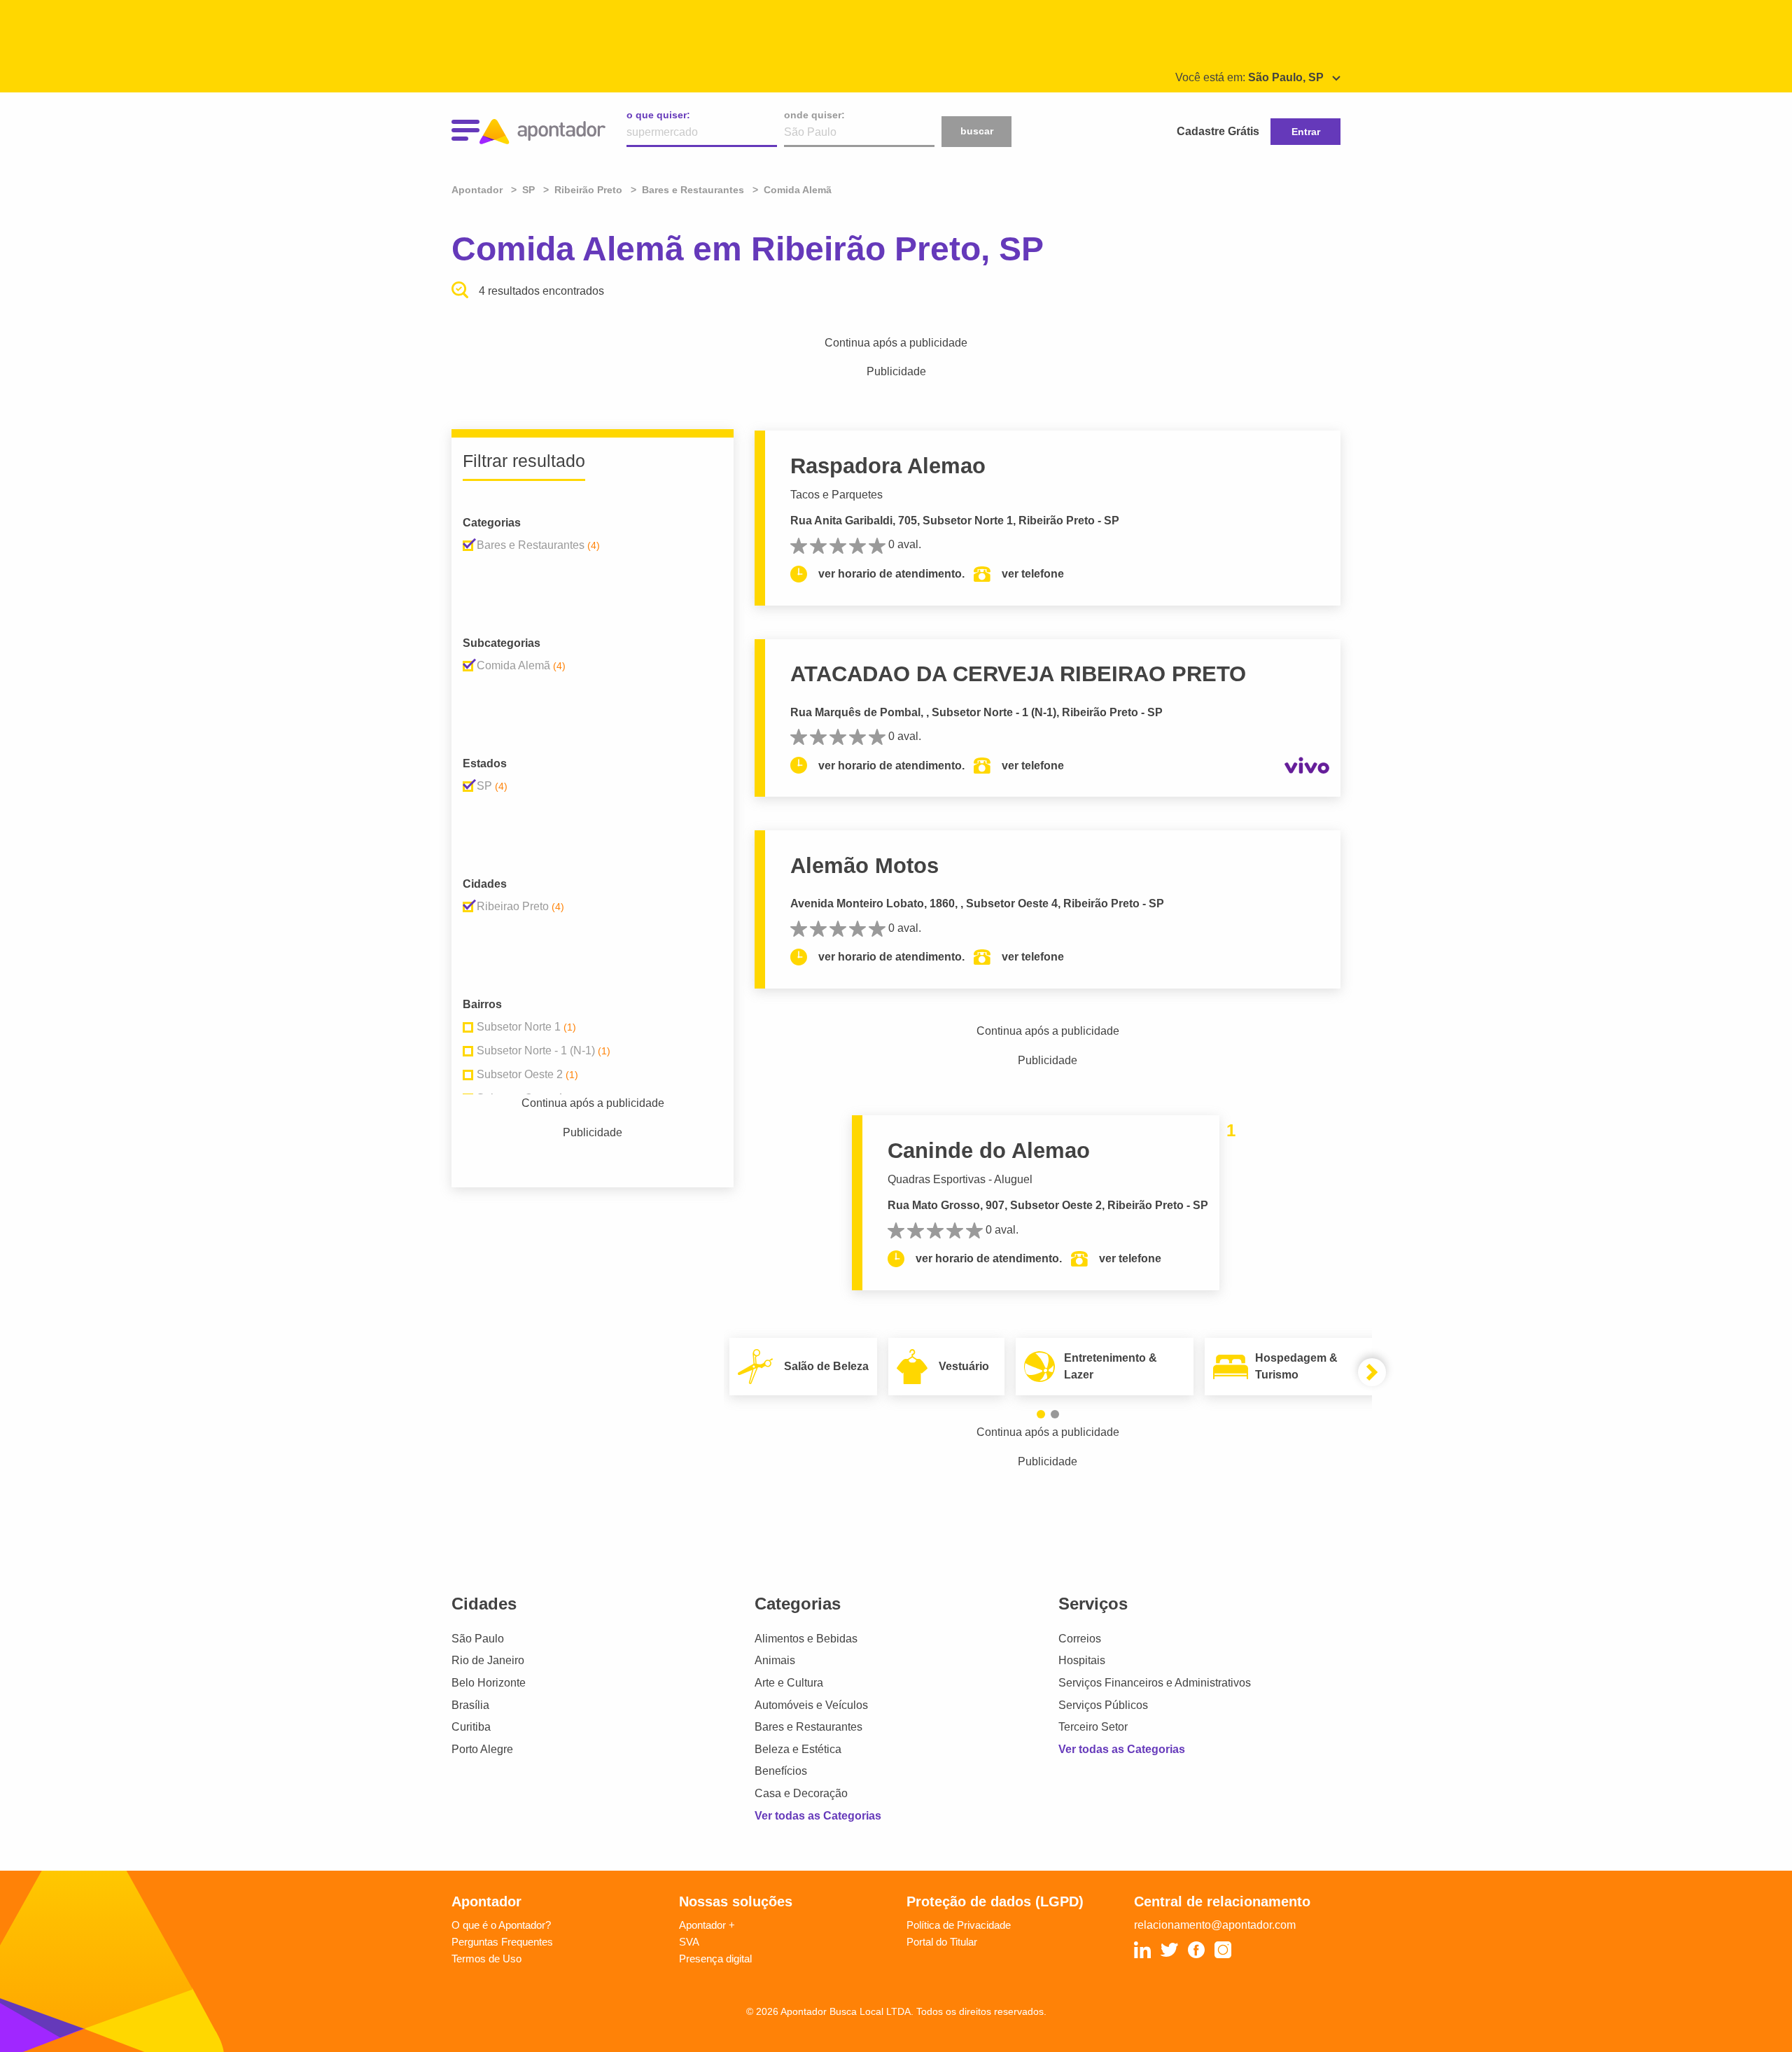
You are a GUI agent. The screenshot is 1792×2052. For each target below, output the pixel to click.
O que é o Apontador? (501, 1925)
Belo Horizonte (489, 1683)
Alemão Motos (864, 866)
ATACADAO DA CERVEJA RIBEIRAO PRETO (1018, 674)
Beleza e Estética (798, 1749)
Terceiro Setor (1093, 1727)
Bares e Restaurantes (808, 1727)
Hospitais (1082, 1660)
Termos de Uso (486, 1959)
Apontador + (707, 1925)
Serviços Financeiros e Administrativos (1155, 1683)
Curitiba (471, 1727)
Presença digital (715, 1959)
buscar (977, 131)
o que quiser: (658, 115)
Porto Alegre (482, 1749)
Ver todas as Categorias (818, 1816)
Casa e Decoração (801, 1793)
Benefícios (781, 1771)
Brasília (470, 1705)
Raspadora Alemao (888, 466)
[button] (1041, 1414)
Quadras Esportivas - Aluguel (960, 1179)
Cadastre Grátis (1218, 131)
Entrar (1306, 132)
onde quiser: (814, 115)
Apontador (478, 190)
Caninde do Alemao (989, 1151)
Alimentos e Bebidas (806, 1639)
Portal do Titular (942, 1942)
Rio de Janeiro (488, 1660)
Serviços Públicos (1103, 1705)
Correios (1080, 1639)
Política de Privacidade (959, 1925)
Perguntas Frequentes (502, 1942)
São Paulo (478, 1639)
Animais (775, 1660)
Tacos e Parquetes (836, 495)
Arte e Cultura (789, 1683)
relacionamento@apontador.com (1215, 1925)
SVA (689, 1942)
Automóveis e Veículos (811, 1705)
